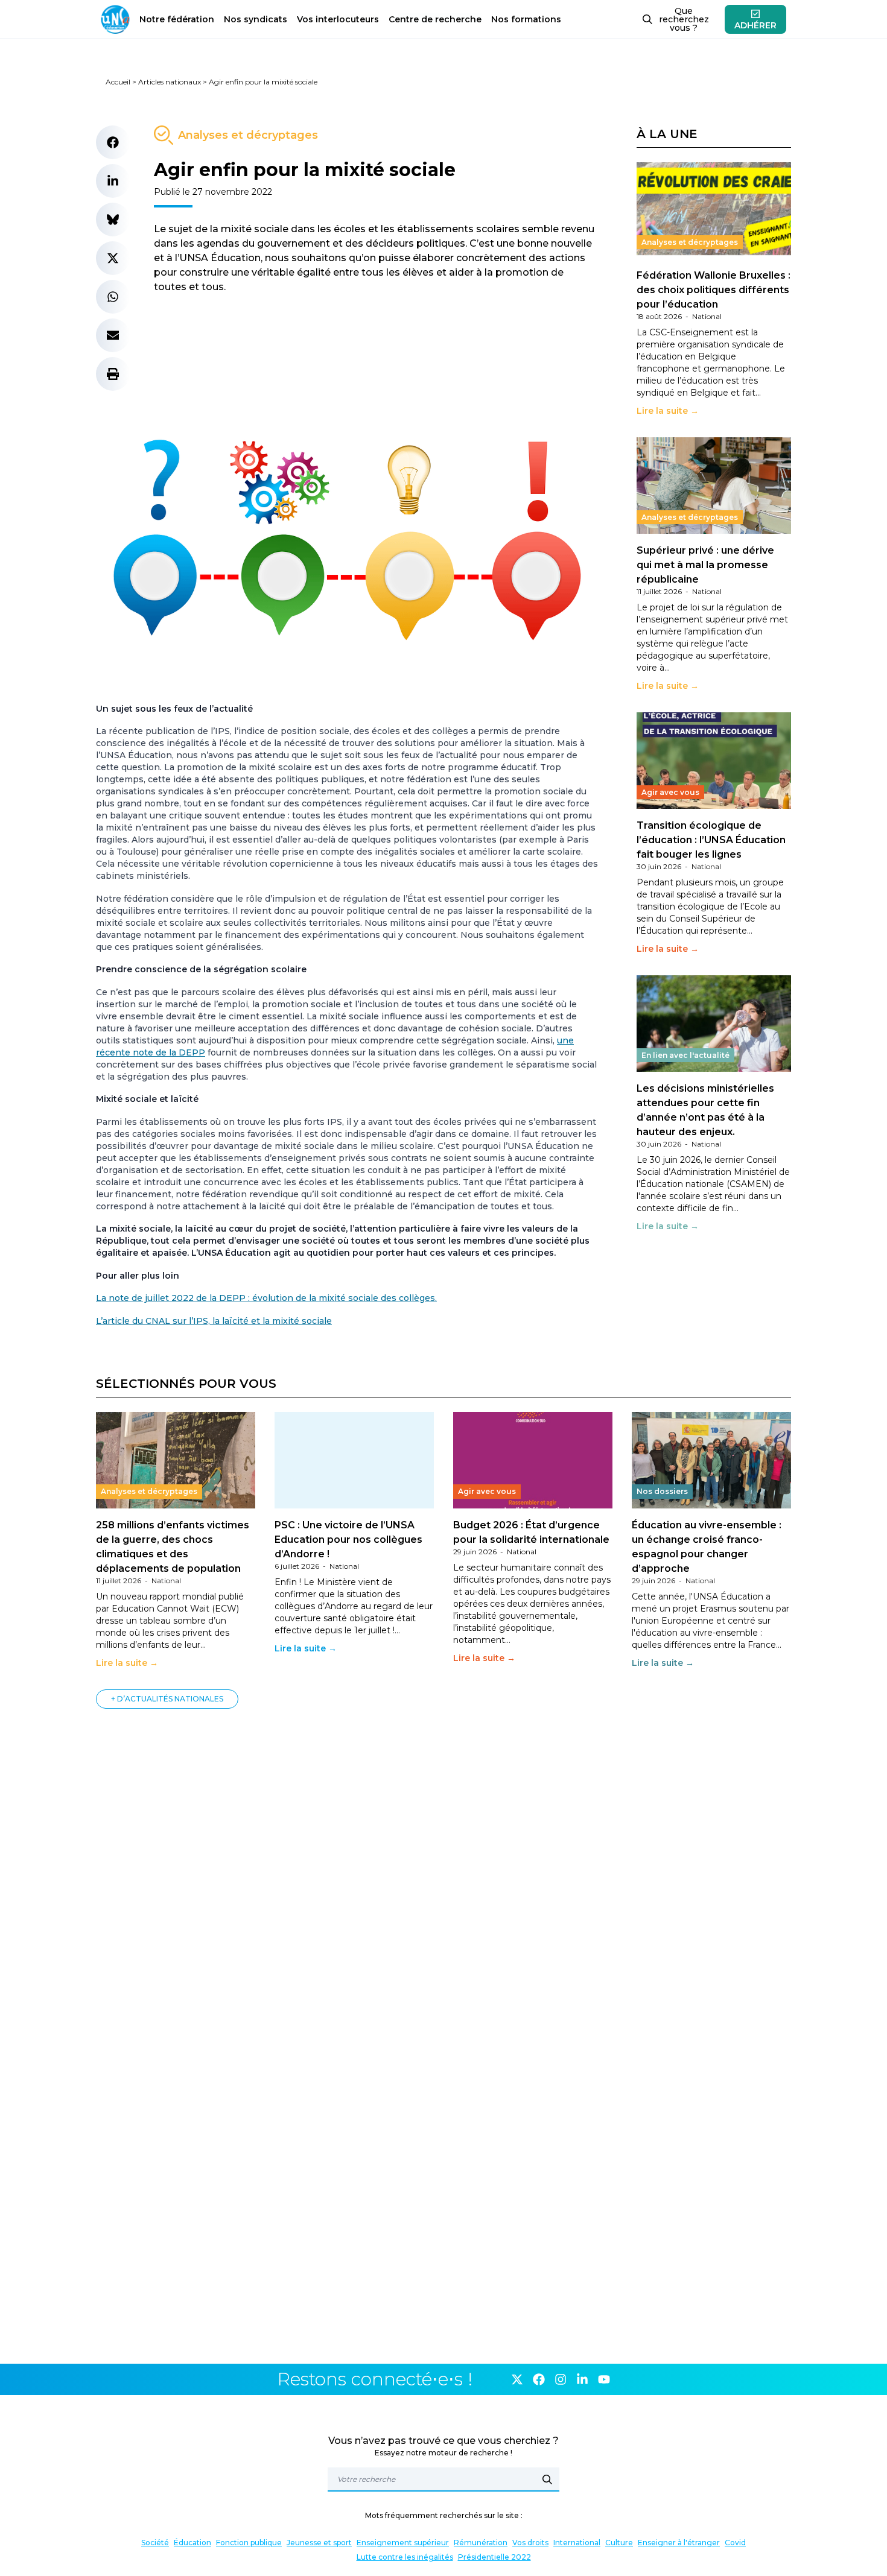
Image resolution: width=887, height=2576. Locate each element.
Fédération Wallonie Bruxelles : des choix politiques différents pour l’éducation (714, 290)
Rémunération (481, 2543)
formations (526, 19)
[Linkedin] (582, 2379)
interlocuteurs (338, 19)
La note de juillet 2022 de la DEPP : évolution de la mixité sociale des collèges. (266, 1298)
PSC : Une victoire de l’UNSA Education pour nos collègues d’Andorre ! (348, 1540)
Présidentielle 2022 (494, 2557)
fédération (177, 19)
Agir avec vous (670, 792)
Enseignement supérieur (403, 2543)
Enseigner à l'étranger (679, 2543)
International (577, 2543)
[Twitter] (517, 2379)
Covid (735, 2543)
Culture (619, 2543)
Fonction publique (249, 2543)
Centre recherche (435, 19)
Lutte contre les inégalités (405, 2557)
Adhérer (755, 25)
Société (155, 2543)
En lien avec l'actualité (685, 1055)
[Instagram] (561, 2379)
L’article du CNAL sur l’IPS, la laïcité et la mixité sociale (214, 1321)
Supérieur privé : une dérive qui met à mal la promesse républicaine (705, 565)
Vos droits (530, 2543)
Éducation (192, 2543)
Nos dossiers (662, 1491)
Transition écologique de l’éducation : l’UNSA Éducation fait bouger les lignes (711, 840)
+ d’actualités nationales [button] (167, 1699)
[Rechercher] (547, 2479)
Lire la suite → (668, 411)
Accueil (118, 82)
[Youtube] (604, 2379)
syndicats (256, 19)
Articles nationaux (170, 82)
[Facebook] (539, 2379)
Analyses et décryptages (248, 135)
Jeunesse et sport (319, 2543)
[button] (113, 142)
